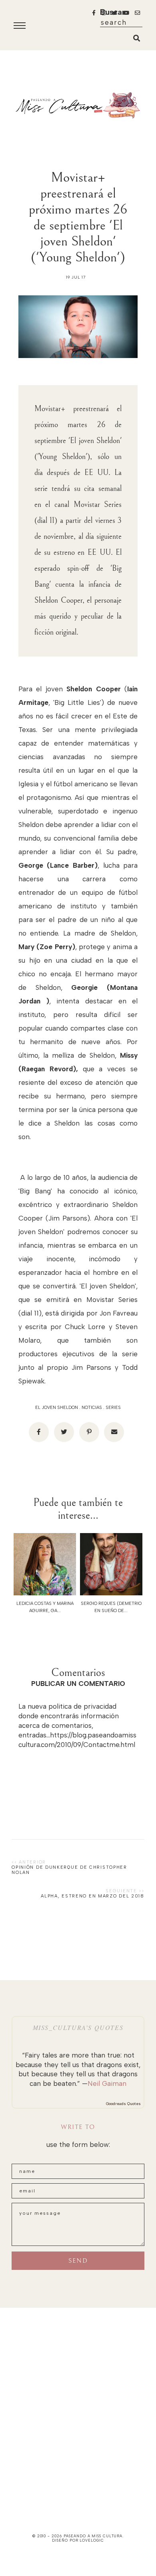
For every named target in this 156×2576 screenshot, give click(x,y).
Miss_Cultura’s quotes (78, 2027)
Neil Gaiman (107, 2083)
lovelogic (92, 2540)
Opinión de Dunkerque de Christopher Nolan (69, 1870)
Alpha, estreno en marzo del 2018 (92, 1896)
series (113, 1408)
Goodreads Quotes (123, 2104)
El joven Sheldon (57, 1408)
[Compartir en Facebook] (39, 1432)
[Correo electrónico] (114, 1432)
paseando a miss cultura (93, 2536)
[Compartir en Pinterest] (89, 1432)
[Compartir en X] (64, 1432)
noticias (92, 1408)
